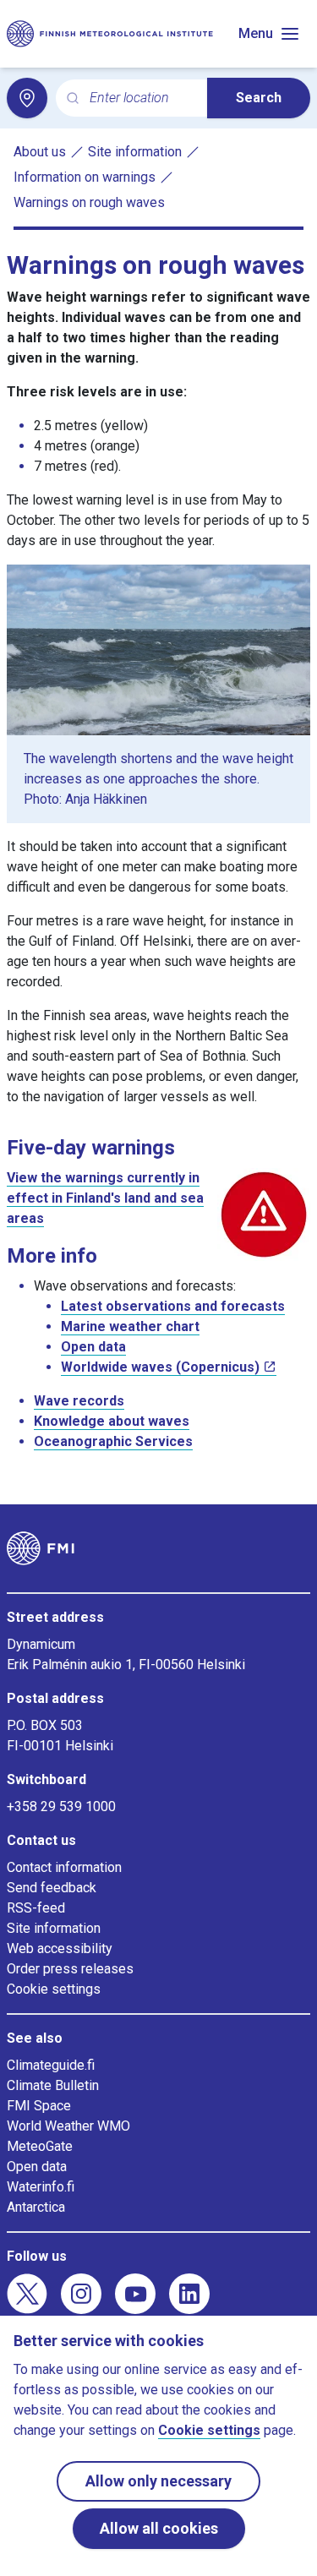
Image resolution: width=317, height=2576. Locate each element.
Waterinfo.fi (41, 2187)
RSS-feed (36, 1908)
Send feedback (52, 1888)
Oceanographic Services (113, 1441)
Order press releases (70, 1969)
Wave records (79, 1401)
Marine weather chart (130, 1326)
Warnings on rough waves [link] (89, 202)
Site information (135, 152)
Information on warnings (85, 177)
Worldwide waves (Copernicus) (160, 1367)
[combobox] (142, 98)
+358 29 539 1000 (61, 1806)
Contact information (64, 1867)
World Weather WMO (68, 2126)
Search (259, 98)
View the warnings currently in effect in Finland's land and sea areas (105, 1198)
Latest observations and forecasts (173, 1306)
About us (40, 152)
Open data (93, 1347)
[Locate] (27, 98)
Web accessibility (60, 1948)
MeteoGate (40, 2146)
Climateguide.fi (51, 2065)
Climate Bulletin (53, 2085)
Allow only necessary (158, 2481)
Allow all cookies (159, 2528)
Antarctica (36, 2207)
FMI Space (39, 2106)
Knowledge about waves (112, 1421)
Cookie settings (54, 1989)
